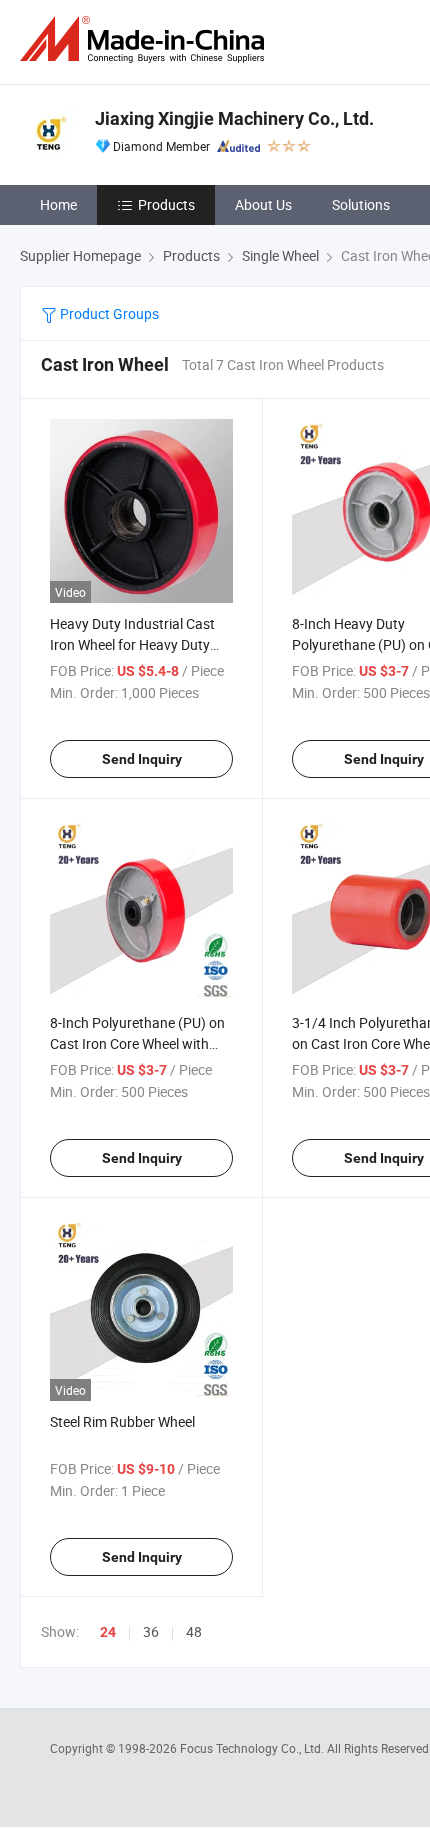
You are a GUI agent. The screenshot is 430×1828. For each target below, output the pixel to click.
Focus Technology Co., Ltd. (253, 1748)
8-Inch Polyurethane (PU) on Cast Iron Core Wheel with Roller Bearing (137, 1043)
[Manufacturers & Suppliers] (146, 39)
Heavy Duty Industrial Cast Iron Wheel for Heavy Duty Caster (132, 644)
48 (194, 1631)
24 (108, 1632)
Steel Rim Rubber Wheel (122, 1421)
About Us (263, 204)
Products (166, 204)
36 (151, 1631)
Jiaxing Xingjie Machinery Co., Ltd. (234, 118)
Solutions (361, 204)
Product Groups (108, 313)
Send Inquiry (142, 759)
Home (58, 204)
